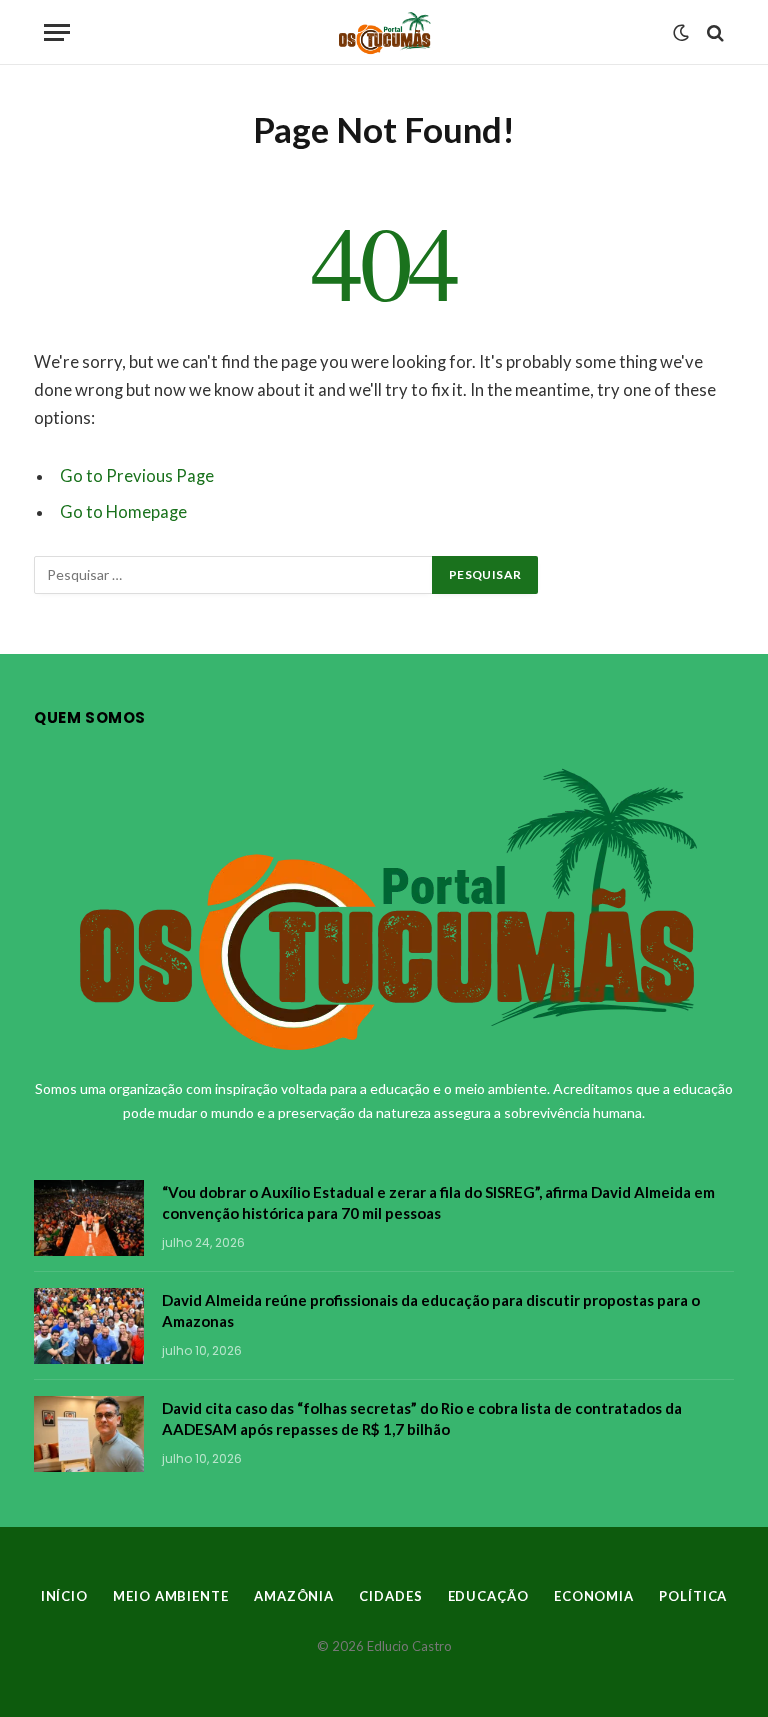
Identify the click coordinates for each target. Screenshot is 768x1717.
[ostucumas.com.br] (384, 32)
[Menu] (57, 32)
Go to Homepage (123, 512)
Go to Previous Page (137, 476)
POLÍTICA (693, 1596)
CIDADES (390, 1596)
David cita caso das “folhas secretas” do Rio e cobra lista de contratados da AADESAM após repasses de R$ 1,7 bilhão (422, 1418)
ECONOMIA (594, 1596)
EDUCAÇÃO (488, 1596)
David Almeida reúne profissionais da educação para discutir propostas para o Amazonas (431, 1310)
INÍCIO (64, 1596)
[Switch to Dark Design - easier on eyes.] (681, 33)
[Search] (713, 32)
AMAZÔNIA (294, 1596)
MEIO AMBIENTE (171, 1596)
